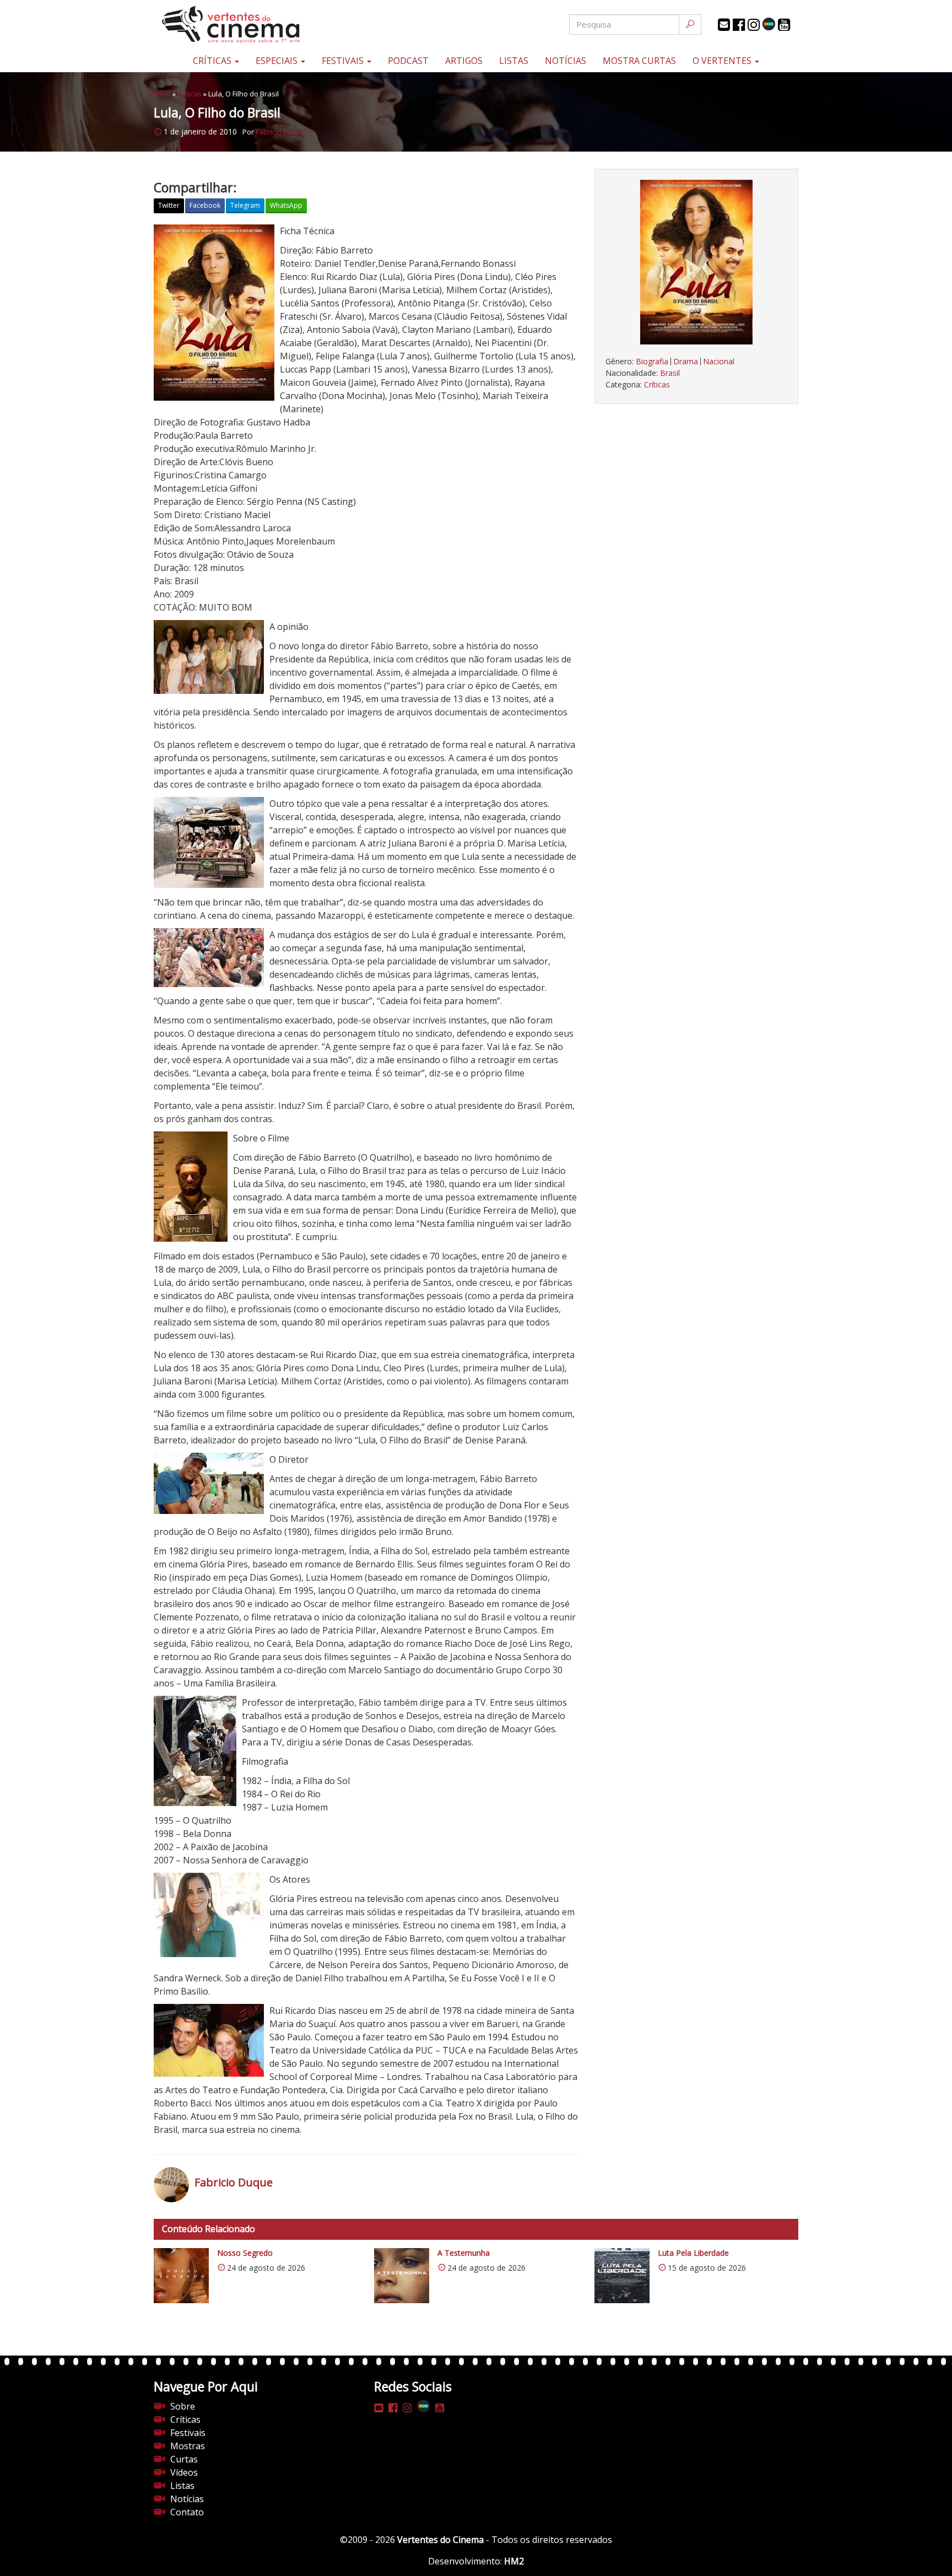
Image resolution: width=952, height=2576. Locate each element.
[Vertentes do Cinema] (261, 25)
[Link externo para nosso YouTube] (784, 25)
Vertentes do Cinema (440, 2540)
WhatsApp (286, 205)
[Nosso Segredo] (181, 2276)
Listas (514, 61)
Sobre (183, 2406)
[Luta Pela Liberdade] (622, 2276)
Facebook (205, 205)
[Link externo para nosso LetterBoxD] (769, 24)
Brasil (670, 373)
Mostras (188, 2446)
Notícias (566, 61)
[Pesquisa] (690, 25)
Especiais (278, 61)
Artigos (464, 61)
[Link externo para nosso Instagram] (754, 25)
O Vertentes (723, 61)
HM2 (514, 2561)
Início (162, 94)
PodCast (408, 61)
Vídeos (184, 2472)
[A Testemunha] (402, 2276)
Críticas (213, 61)
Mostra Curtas (639, 61)
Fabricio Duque (281, 132)
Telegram (245, 205)
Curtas (184, 2459)
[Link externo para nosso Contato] (724, 25)
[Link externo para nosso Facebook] (739, 25)
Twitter (169, 205)
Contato (187, 2512)
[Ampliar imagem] (696, 262)
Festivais (344, 61)
